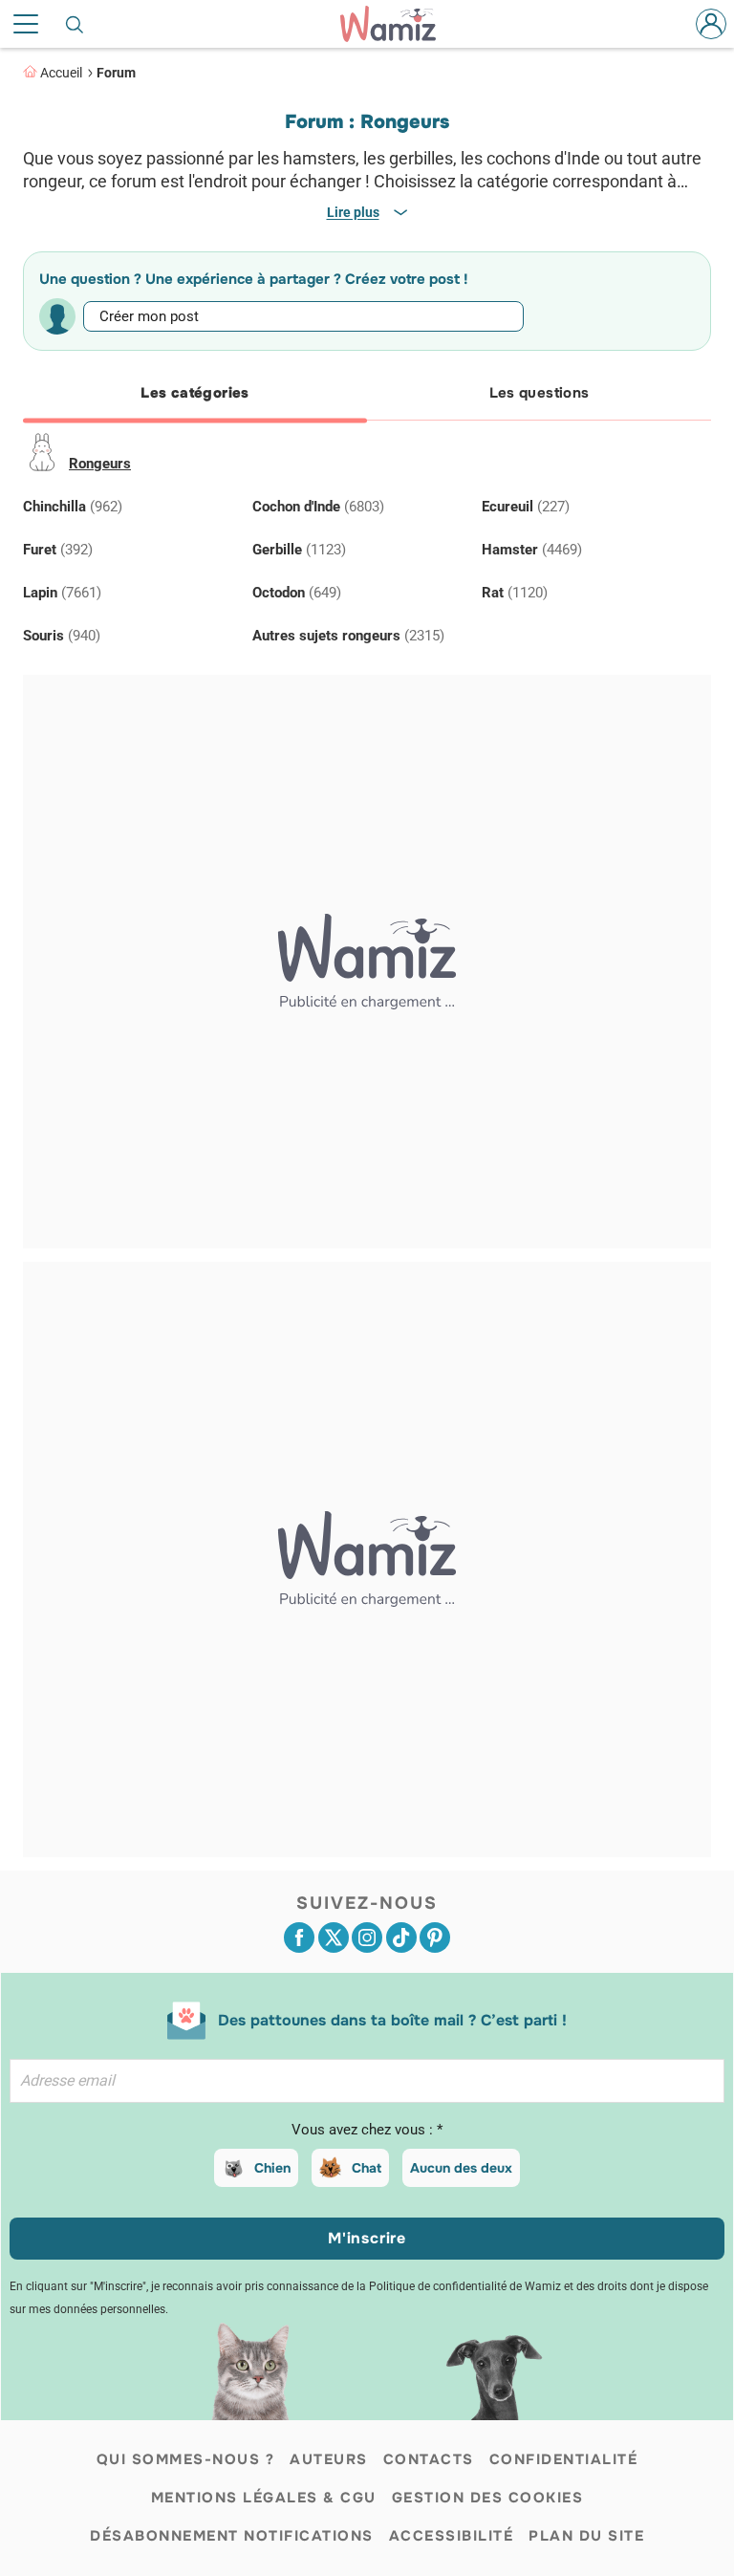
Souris (62, 636)
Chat (367, 2168)
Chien (272, 2168)
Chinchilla (73, 507)
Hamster (532, 550)
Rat (515, 593)
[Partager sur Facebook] (299, 1937)
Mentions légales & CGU (264, 2498)
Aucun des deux (461, 2168)
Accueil (61, 73)
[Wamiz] (398, 24)
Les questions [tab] (540, 393)
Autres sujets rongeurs (348, 636)
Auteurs (329, 2459)
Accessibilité (452, 2536)
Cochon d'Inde (318, 507)
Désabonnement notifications (232, 2536)
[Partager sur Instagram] (367, 1937)
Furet (58, 550)
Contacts (429, 2459)
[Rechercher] (76, 24)
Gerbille (299, 550)
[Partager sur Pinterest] (435, 1937)
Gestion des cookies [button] (488, 2498)
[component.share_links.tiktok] (401, 1937)
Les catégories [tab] (194, 393)
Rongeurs (100, 464)
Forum (116, 73)
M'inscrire (367, 2238)
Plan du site (586, 2536)
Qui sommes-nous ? (186, 2459)
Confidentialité (564, 2459)
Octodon (297, 593)
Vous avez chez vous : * (367, 2130)
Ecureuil (526, 507)
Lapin (62, 593)
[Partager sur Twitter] (334, 1937)
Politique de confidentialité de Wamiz (465, 2286)
